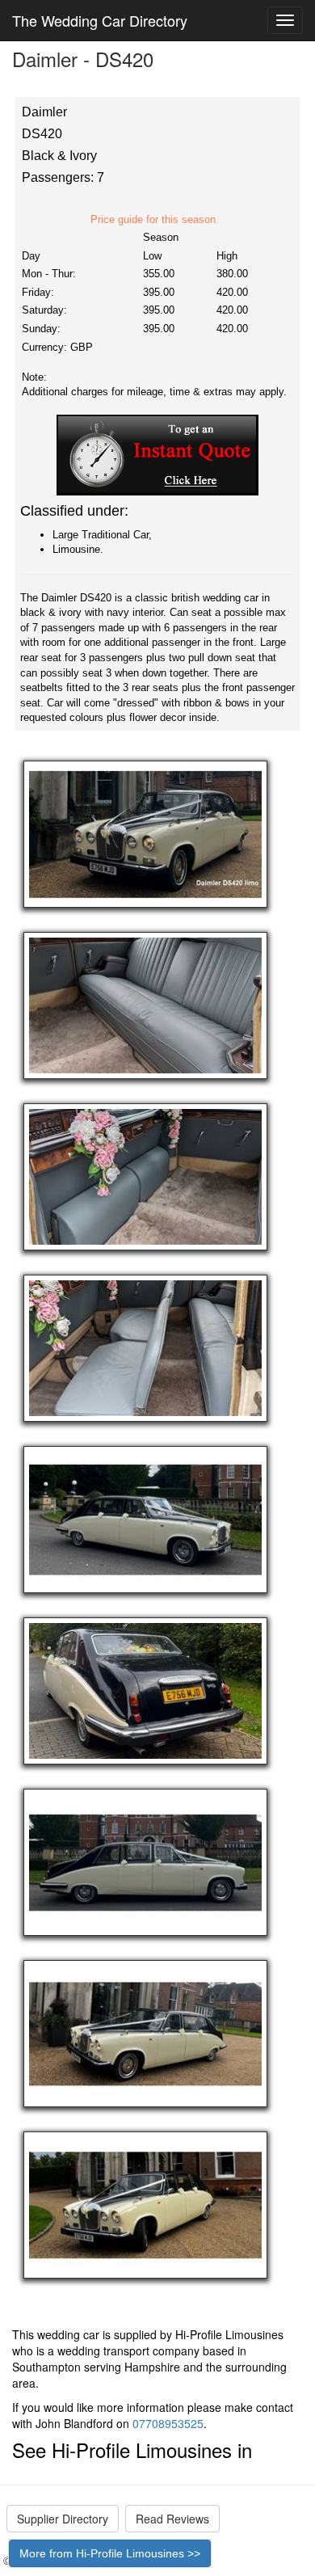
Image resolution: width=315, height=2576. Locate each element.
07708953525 (168, 2423)
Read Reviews (172, 2519)
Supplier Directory (63, 2519)
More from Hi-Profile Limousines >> (110, 2553)
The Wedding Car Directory (100, 20)
